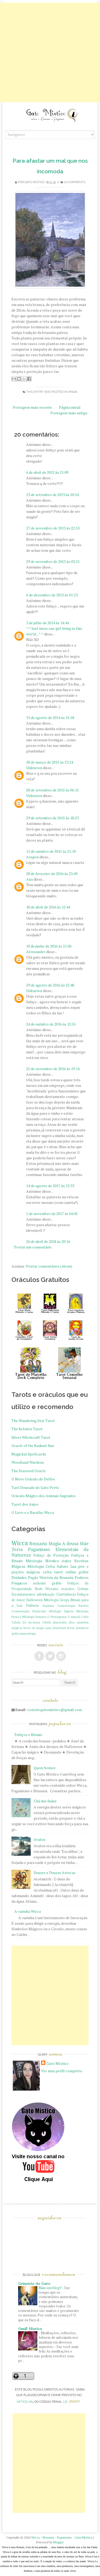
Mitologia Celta (41, 1566)
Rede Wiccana (47, 1589)
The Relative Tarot (27, 1429)
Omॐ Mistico (30, 2329)
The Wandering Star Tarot (33, 1421)
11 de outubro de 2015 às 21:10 (51, 851)
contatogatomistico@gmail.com (55, 1710)
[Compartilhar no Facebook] (29, 379)
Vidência (32, 1606)
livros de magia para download (45, 1628)
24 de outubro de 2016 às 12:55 (51, 1024)
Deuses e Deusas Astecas (55, 1873)
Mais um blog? (50, 2288)
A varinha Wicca (28, 1911)
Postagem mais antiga (69, 413)
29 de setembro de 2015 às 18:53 (52, 818)
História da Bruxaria (56, 1577)
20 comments (75, 182)
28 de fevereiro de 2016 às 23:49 (52, 874)
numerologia (28, 1633)
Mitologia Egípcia (61, 1611)
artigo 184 (25, 2402)
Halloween (34, 1600)
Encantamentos (23, 1594)
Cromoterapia (21, 1611)
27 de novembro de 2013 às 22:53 (53, 528)
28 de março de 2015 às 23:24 (50, 762)
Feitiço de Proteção (51, 1555)
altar (72, 1622)
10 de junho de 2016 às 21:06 (49, 946)
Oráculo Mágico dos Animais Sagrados (43, 1496)
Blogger (59, 2542)
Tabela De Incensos (26, 1622)
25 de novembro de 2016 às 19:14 (53, 1069)
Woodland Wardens (28, 1462)
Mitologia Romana (34, 1617)
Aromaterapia (66, 1606)
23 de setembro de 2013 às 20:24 (52, 495)
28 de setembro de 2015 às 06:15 (52, 790)
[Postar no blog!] (19, 379)
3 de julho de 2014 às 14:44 (47, 623)
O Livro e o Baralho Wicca (33, 1512)
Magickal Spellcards (29, 1454)
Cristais (83, 1589)
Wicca (20, 1543)
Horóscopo (39, 1611)
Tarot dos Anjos (25, 1504)
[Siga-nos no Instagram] (61, 1656)
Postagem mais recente (32, 407)
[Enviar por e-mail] (14, 379)
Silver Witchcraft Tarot (31, 1437)
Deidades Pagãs (25, 1577)
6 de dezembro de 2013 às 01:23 (52, 595)
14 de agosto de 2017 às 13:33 (50, 1186)
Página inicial (70, 407)
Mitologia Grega (57, 1600)
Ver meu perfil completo (62, 2071)
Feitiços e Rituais (28, 1735)
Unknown (34, 768)
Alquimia (48, 1606)
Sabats (63, 1566)
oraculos (68, 1589)
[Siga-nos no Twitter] (50, 1656)
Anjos (66, 1561)
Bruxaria (38, 1544)
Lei (71, 2402)
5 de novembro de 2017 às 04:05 (52, 1214)
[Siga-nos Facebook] (39, 1656)
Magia (73, 392)
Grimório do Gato (34, 2283)
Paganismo (39, 1549)
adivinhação (46, 1594)
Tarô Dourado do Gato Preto (35, 1487)
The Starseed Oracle (29, 1471)
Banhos (84, 1606)
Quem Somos (45, 1768)
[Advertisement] (50, 52)
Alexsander (36, 952)
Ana (29, 879)
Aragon (32, 857)
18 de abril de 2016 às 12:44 (48, 907)
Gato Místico (35, 182)
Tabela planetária (54, 1622)
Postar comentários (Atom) (49, 1266)
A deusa (70, 1544)
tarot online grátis (71, 1572)
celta (47, 1572)
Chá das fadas (45, 1801)
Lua (73, 1566)
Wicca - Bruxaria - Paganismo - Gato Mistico (62, 2537)
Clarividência (66, 1594)
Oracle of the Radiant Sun (33, 1446)
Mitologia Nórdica (42, 1561)
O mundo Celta (78, 1617)
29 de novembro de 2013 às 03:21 (53, 561)
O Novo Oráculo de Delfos (33, 1479)
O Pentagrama (57, 1617)
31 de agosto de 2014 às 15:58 (50, 718)
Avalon (39, 1839)
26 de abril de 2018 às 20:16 (48, 1241)
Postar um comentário (33, 1247)
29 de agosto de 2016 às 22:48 (50, 985)
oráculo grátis (47, 1583)
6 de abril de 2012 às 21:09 (47, 472)
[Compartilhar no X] (24, 379)
